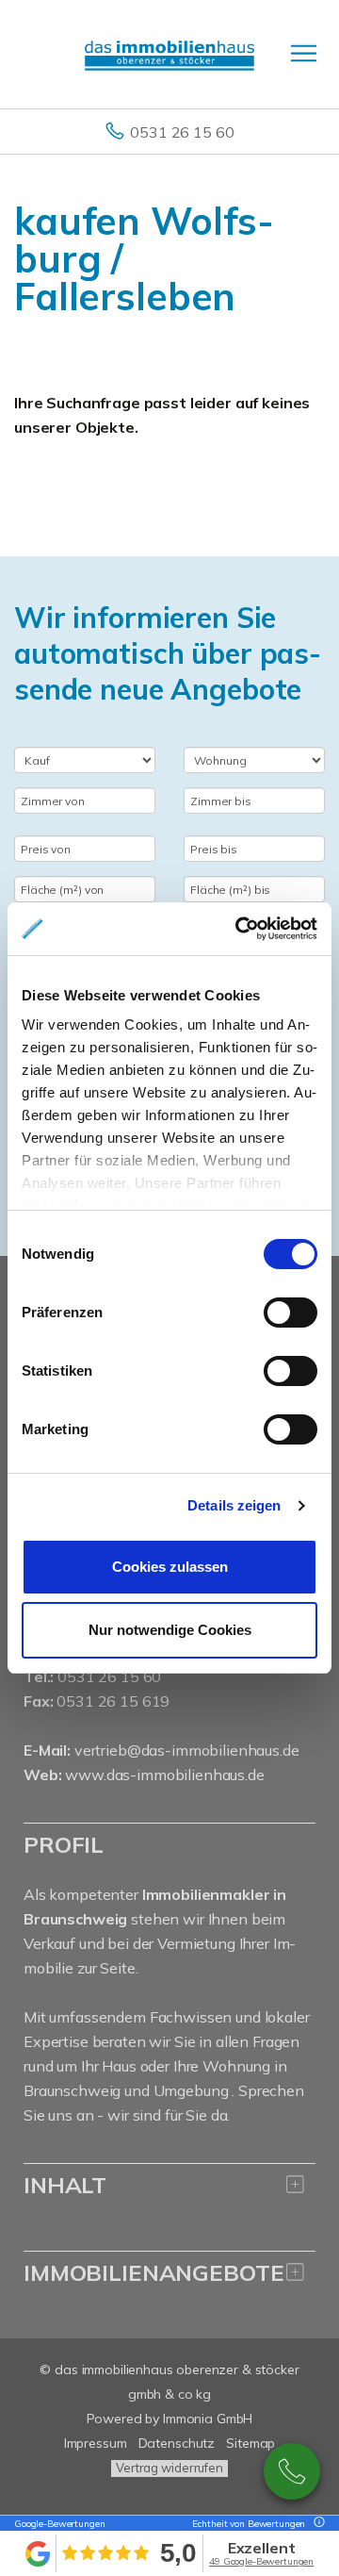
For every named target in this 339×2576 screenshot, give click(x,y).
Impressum (96, 2443)
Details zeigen (234, 1505)
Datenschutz (177, 2443)
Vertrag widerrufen (169, 2468)
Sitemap (250, 2443)
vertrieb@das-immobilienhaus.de (187, 1750)
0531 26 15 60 (182, 132)
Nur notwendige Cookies (170, 1630)
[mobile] (304, 53)
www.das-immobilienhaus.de (164, 1775)
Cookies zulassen (170, 1567)
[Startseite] (169, 54)
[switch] (291, 1313)
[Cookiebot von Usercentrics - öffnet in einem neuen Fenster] (239, 929)
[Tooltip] (316, 2524)
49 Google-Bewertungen (261, 2561)
